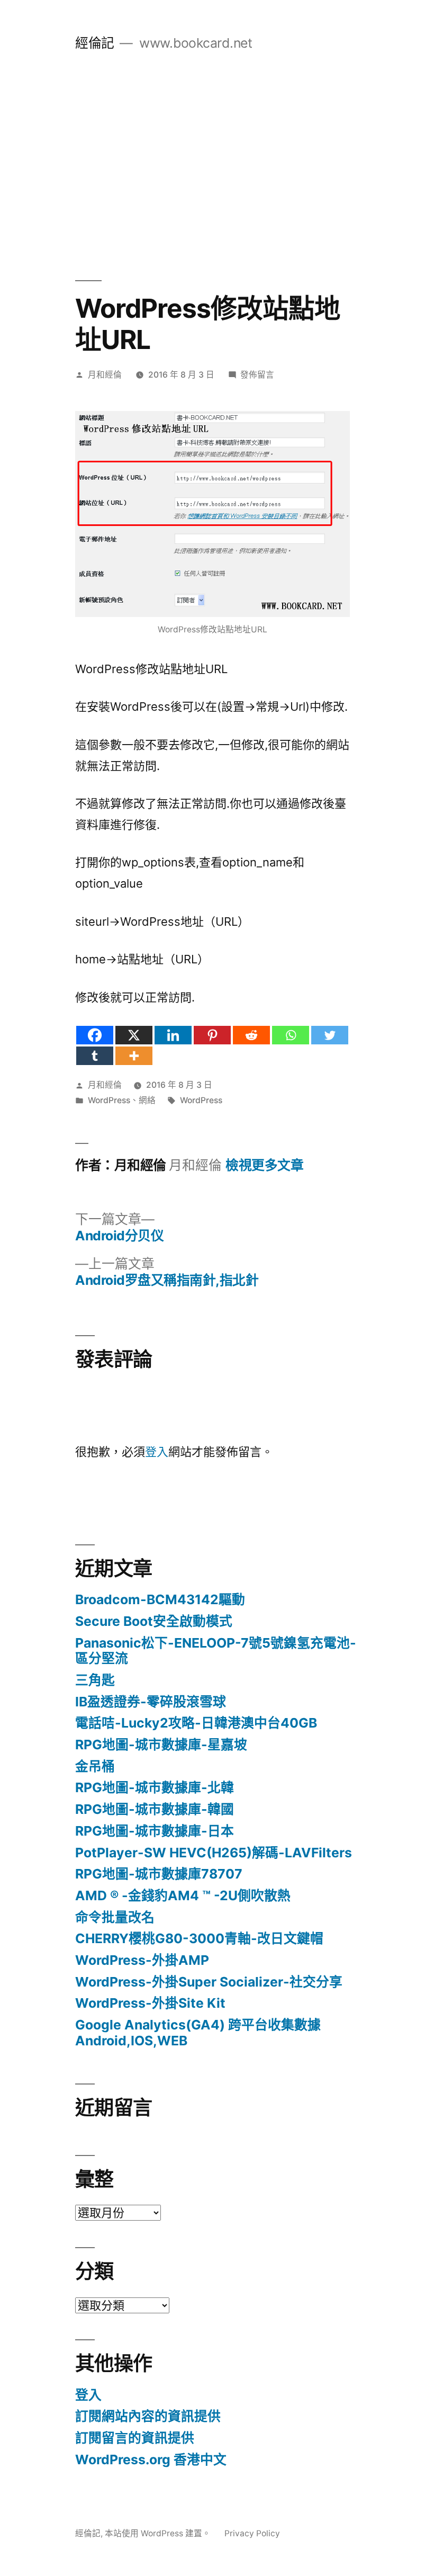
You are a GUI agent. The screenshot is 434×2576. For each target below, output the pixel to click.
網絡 (147, 1100)
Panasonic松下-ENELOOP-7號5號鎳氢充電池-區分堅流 (216, 1651)
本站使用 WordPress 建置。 (159, 2533)
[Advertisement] (217, 166)
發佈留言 (257, 375)
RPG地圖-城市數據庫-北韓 (155, 1787)
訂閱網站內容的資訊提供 (148, 2416)
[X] (134, 1035)
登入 (157, 1452)
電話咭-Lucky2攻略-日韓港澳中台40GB (196, 1723)
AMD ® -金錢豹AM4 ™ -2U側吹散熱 (183, 1895)
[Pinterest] (212, 1035)
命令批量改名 (115, 1917)
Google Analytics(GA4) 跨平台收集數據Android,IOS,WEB (198, 2033)
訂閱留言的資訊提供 (135, 2438)
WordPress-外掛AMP (142, 1960)
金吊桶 (95, 1766)
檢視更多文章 (264, 1165)
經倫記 (95, 43)
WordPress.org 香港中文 (151, 2459)
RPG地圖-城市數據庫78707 (159, 1874)
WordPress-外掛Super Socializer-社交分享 (209, 1982)
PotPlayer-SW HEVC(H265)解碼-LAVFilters (214, 1853)
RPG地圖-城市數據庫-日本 (155, 1831)
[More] (134, 1056)
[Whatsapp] (291, 1035)
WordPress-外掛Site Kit (150, 2003)
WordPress (109, 1100)
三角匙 (95, 1680)
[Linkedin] (173, 1035)
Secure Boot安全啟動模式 (154, 1621)
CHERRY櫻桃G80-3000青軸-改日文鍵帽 (199, 1938)
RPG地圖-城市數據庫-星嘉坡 (161, 1745)
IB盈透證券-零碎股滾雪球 (151, 1702)
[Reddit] (251, 1035)
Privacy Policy (252, 2533)
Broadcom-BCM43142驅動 (160, 1599)
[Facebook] (95, 1035)
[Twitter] (330, 1035)
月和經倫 (105, 375)
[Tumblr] (95, 1056)
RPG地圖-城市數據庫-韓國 (155, 1809)
